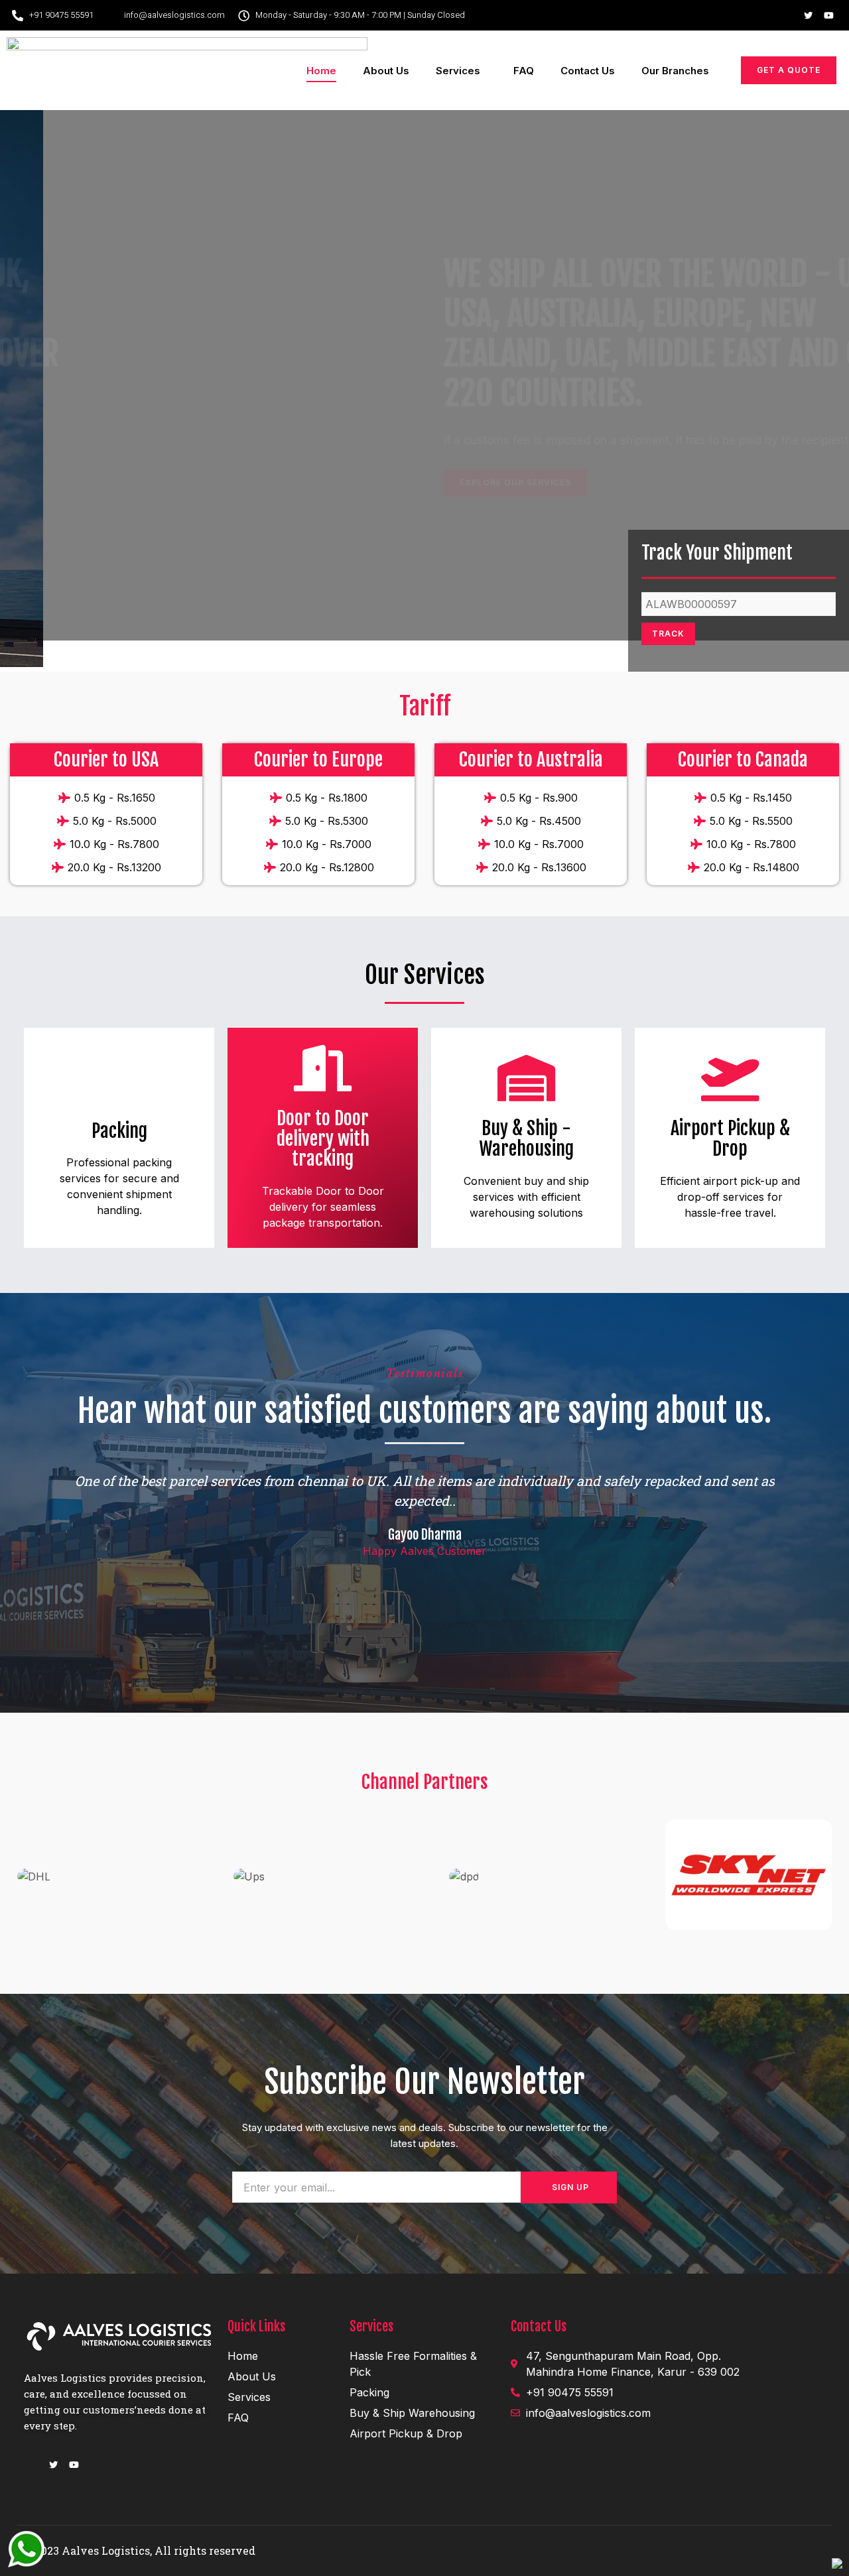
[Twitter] (809, 15)
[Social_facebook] (788, 15)
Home (321, 71)
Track (668, 634)
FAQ (524, 71)
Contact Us (588, 71)
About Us (386, 71)
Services (458, 71)
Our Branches (675, 71)
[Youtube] (829, 15)
